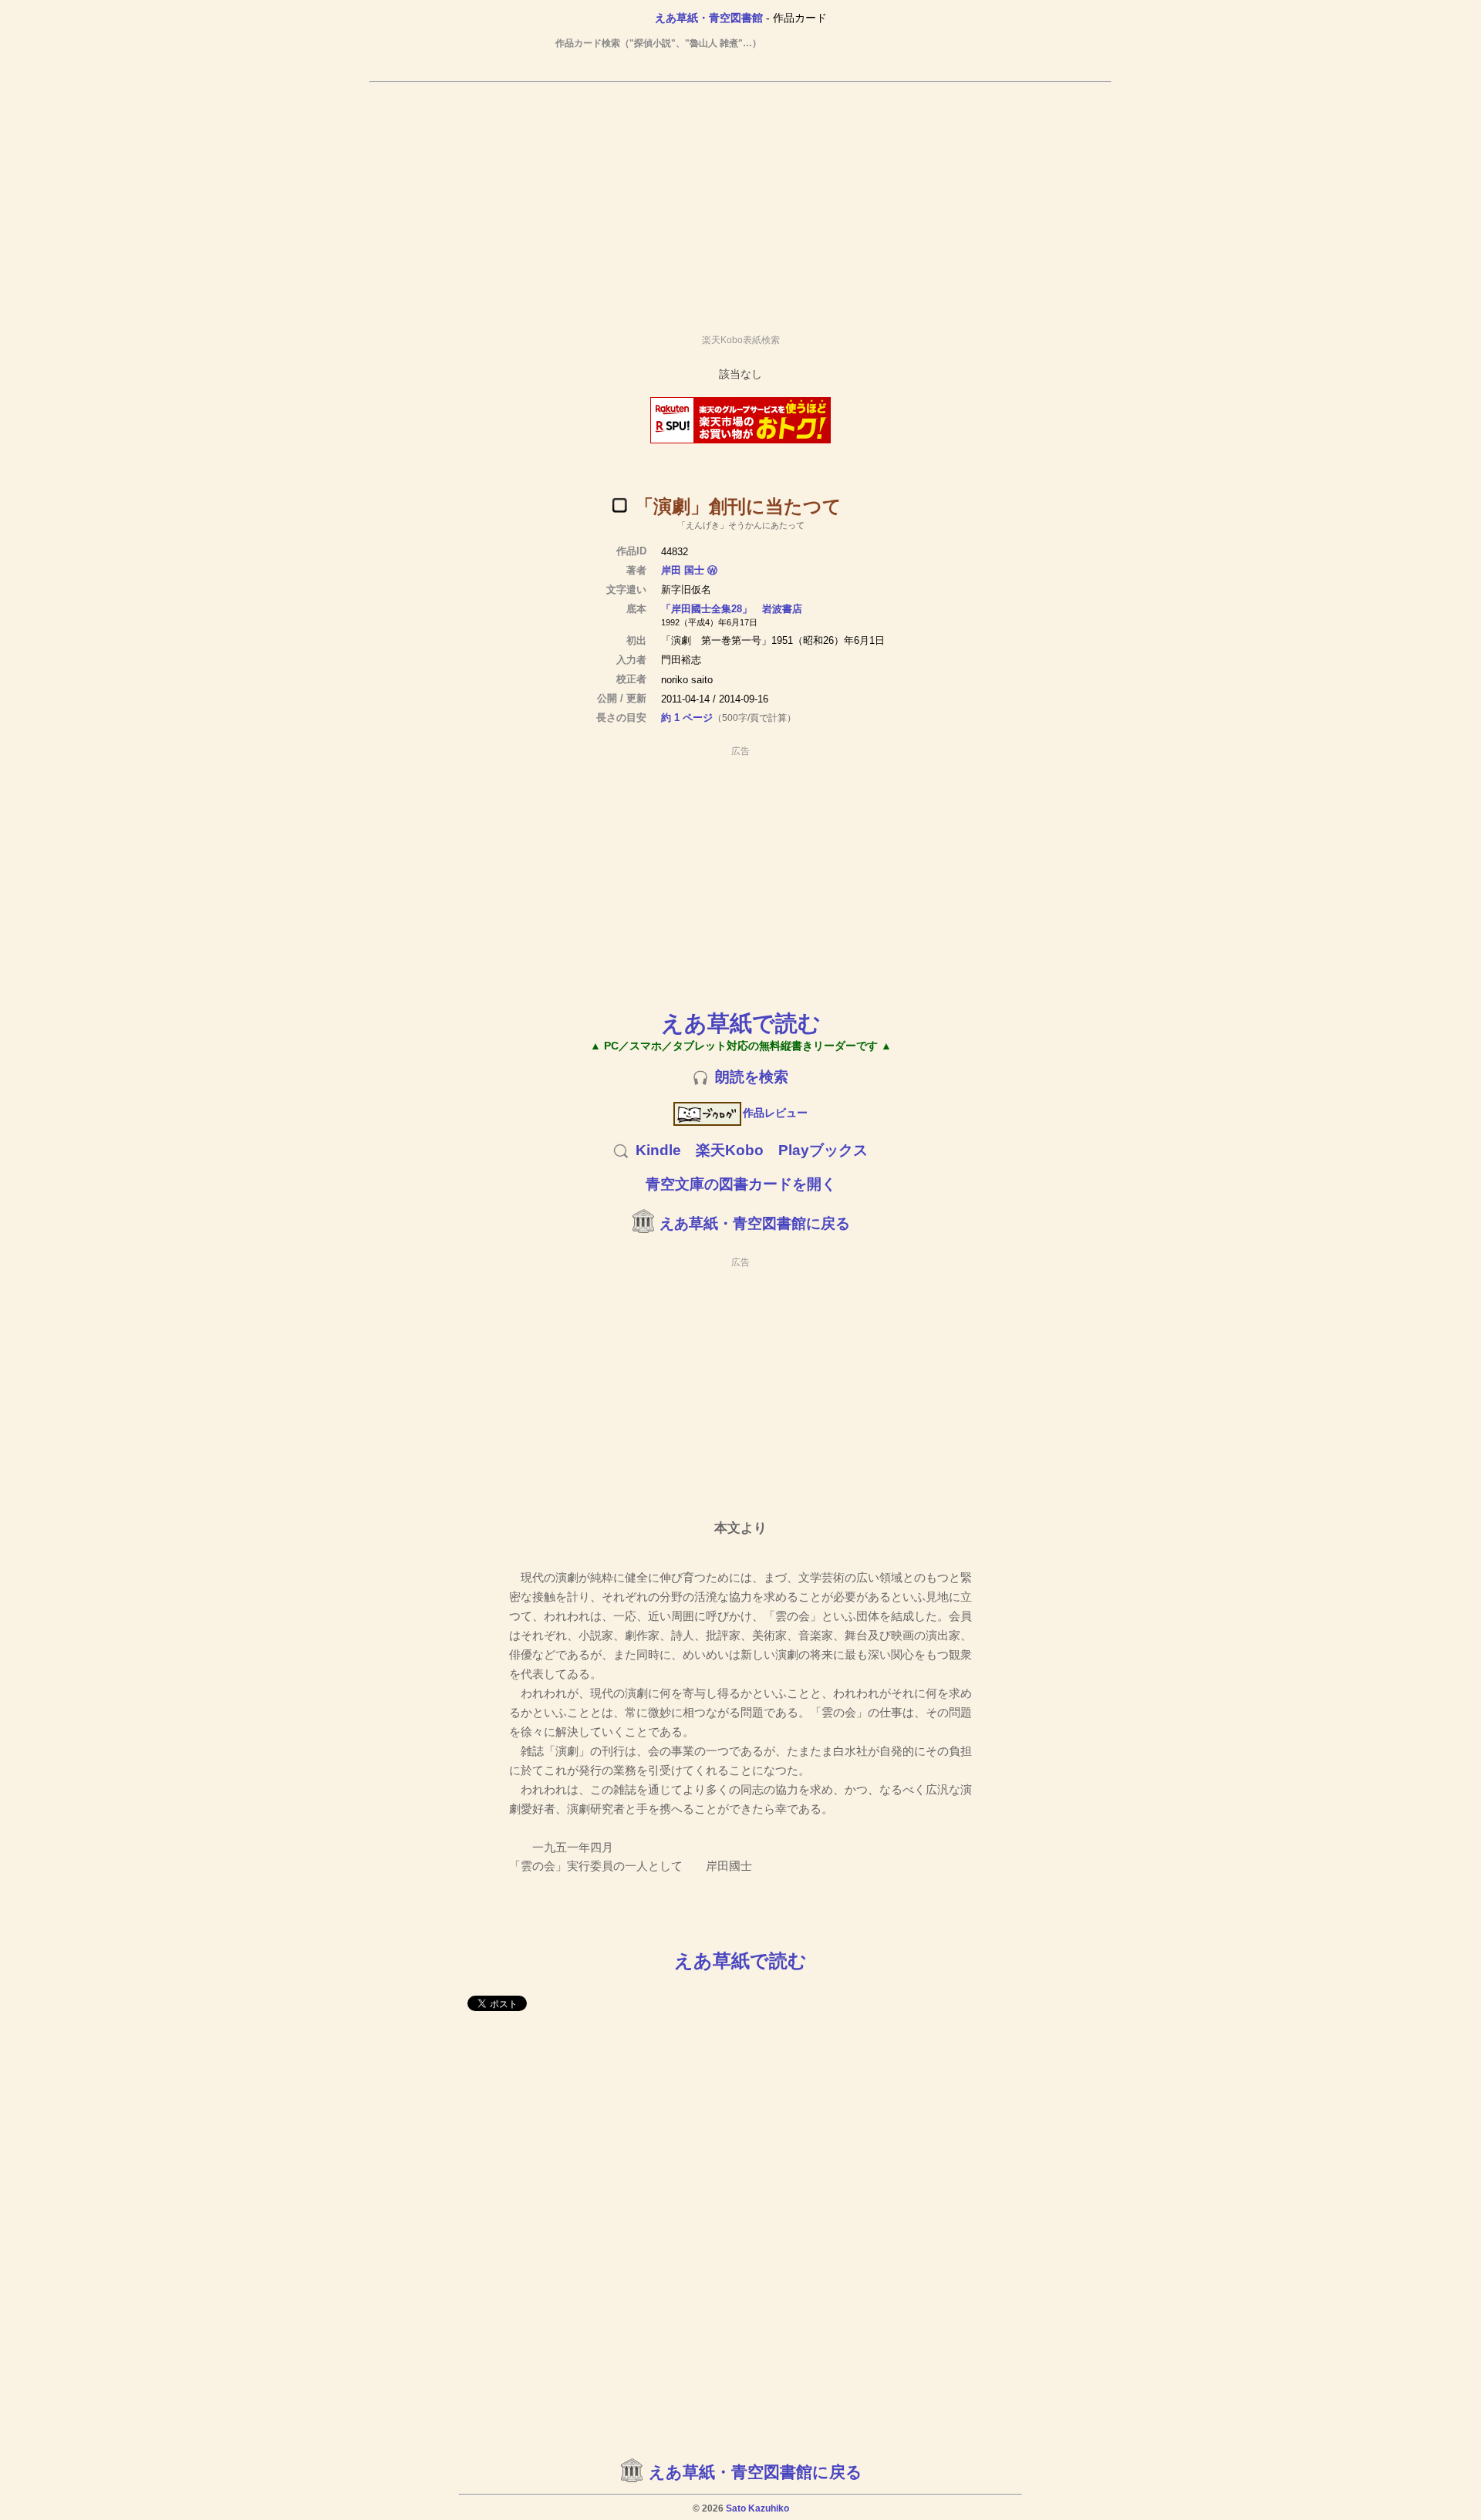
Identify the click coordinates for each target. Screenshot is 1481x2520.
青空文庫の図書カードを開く (741, 1184)
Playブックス (823, 1150)
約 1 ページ (687, 718)
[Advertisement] (740, 201)
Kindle (658, 1150)
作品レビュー (775, 1113)
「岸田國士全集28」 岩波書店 (732, 609)
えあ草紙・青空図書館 (709, 18)
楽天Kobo (730, 1150)
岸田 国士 (683, 570)
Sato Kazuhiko (757, 2508)
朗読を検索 (752, 1077)
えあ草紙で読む (741, 1023)
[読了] (619, 505)
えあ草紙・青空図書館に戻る (755, 1223)
